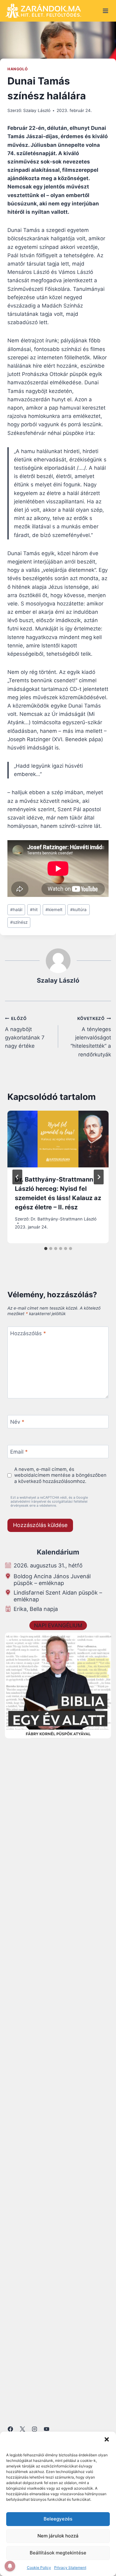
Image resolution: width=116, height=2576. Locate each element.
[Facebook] (10, 2429)
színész (19, 922)
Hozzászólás (28, 1333)
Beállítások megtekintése (58, 2553)
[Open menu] (105, 11)
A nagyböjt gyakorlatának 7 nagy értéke (25, 1032)
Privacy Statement (70, 2568)
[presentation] (58, 1139)
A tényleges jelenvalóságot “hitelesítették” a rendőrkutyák (91, 1037)
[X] (22, 2429)
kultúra (78, 910)
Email (19, 1452)
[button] (107, 2439)
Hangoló (17, 69)
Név (17, 1422)
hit (34, 910)
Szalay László (37, 110)
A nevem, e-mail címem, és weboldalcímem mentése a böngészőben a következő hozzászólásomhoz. (60, 1475)
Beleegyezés (58, 2519)
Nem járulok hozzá (58, 2536)
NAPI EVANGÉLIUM (58, 1625)
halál (16, 910)
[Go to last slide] (17, 1177)
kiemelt (54, 910)
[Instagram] (34, 2429)
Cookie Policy (39, 2568)
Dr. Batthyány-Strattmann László (64, 1219)
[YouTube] (46, 2429)
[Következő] (99, 1177)
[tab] (46, 1249)
